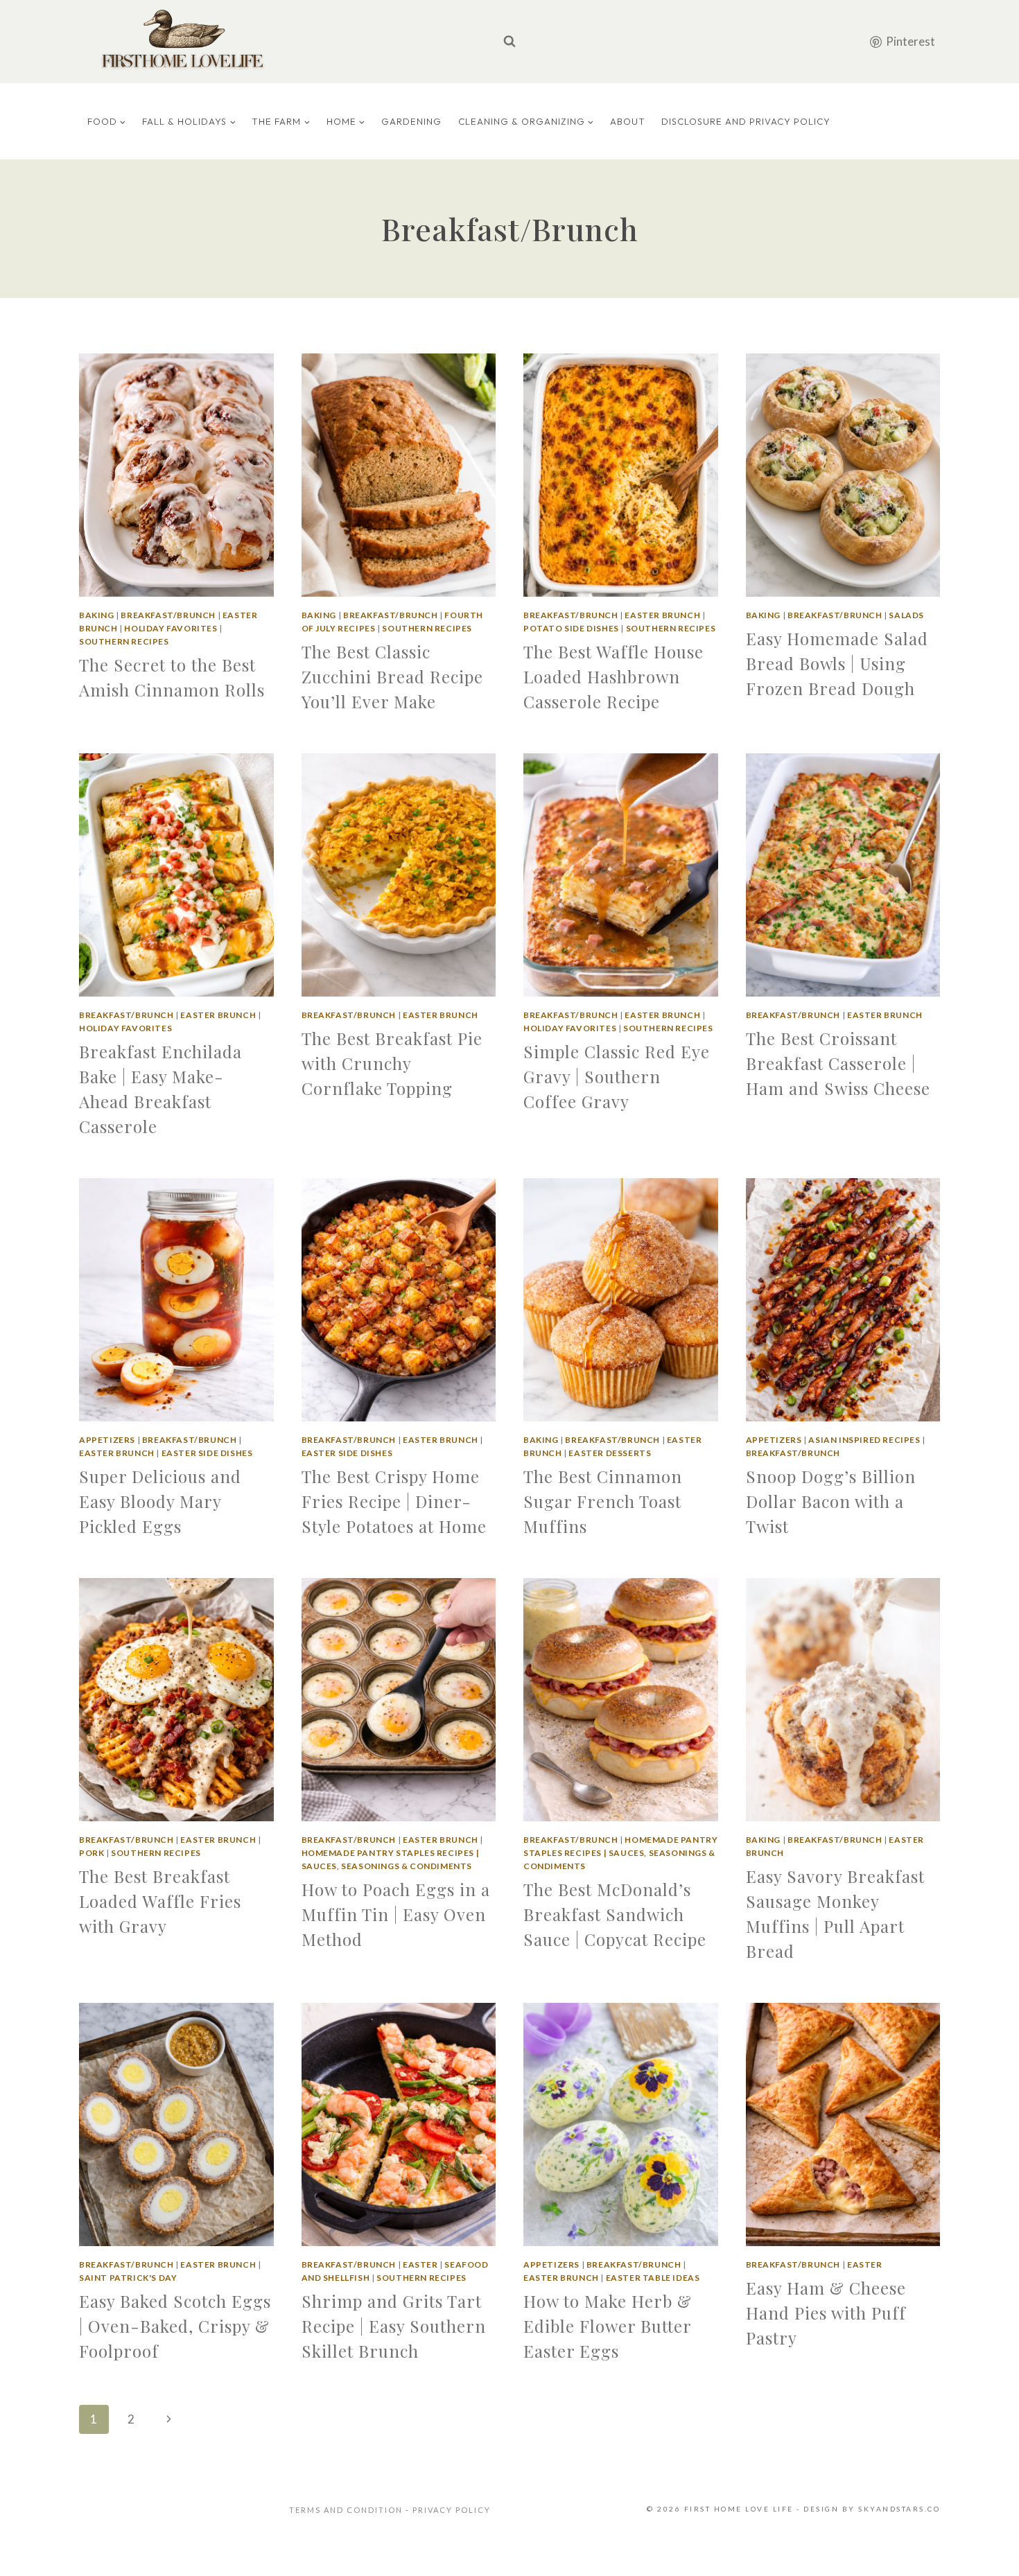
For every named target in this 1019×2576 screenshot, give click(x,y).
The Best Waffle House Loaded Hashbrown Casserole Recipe (613, 676)
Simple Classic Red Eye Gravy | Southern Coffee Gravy (617, 1076)
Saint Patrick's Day (128, 2278)
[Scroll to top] (986, 2548)
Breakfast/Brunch (168, 615)
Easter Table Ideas (653, 2278)
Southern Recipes (124, 641)
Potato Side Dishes (571, 628)
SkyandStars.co (899, 2509)
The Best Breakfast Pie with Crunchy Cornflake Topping (392, 1063)
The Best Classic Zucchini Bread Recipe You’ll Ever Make (392, 676)
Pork (92, 1853)
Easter (420, 2264)
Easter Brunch (662, 615)
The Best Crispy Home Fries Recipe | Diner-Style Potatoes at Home (394, 1501)
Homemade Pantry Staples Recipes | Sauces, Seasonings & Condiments (620, 1853)
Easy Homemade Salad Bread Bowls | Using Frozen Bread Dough (837, 663)
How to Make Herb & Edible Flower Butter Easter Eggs (608, 2326)
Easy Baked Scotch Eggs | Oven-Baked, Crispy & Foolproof (175, 2326)
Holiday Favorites (171, 628)
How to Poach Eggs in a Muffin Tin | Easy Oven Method (396, 1914)
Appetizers (107, 1440)
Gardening (411, 121)
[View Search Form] (509, 42)
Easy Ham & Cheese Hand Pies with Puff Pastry (826, 2313)
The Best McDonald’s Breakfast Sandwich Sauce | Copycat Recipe (615, 1914)
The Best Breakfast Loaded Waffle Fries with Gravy (160, 1901)
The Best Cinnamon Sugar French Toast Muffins (603, 1501)
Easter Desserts (610, 1453)
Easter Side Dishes (207, 1453)
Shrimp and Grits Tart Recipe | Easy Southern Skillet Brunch (394, 2326)
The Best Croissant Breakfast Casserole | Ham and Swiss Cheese (838, 1063)
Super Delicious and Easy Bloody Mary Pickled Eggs (160, 1501)
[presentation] (176, 475)
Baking (97, 615)
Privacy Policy (452, 2510)
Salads (906, 615)
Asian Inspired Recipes (864, 1440)
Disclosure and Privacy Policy (746, 121)
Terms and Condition (347, 2510)
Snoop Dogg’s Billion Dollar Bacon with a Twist (831, 1501)
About (628, 121)
